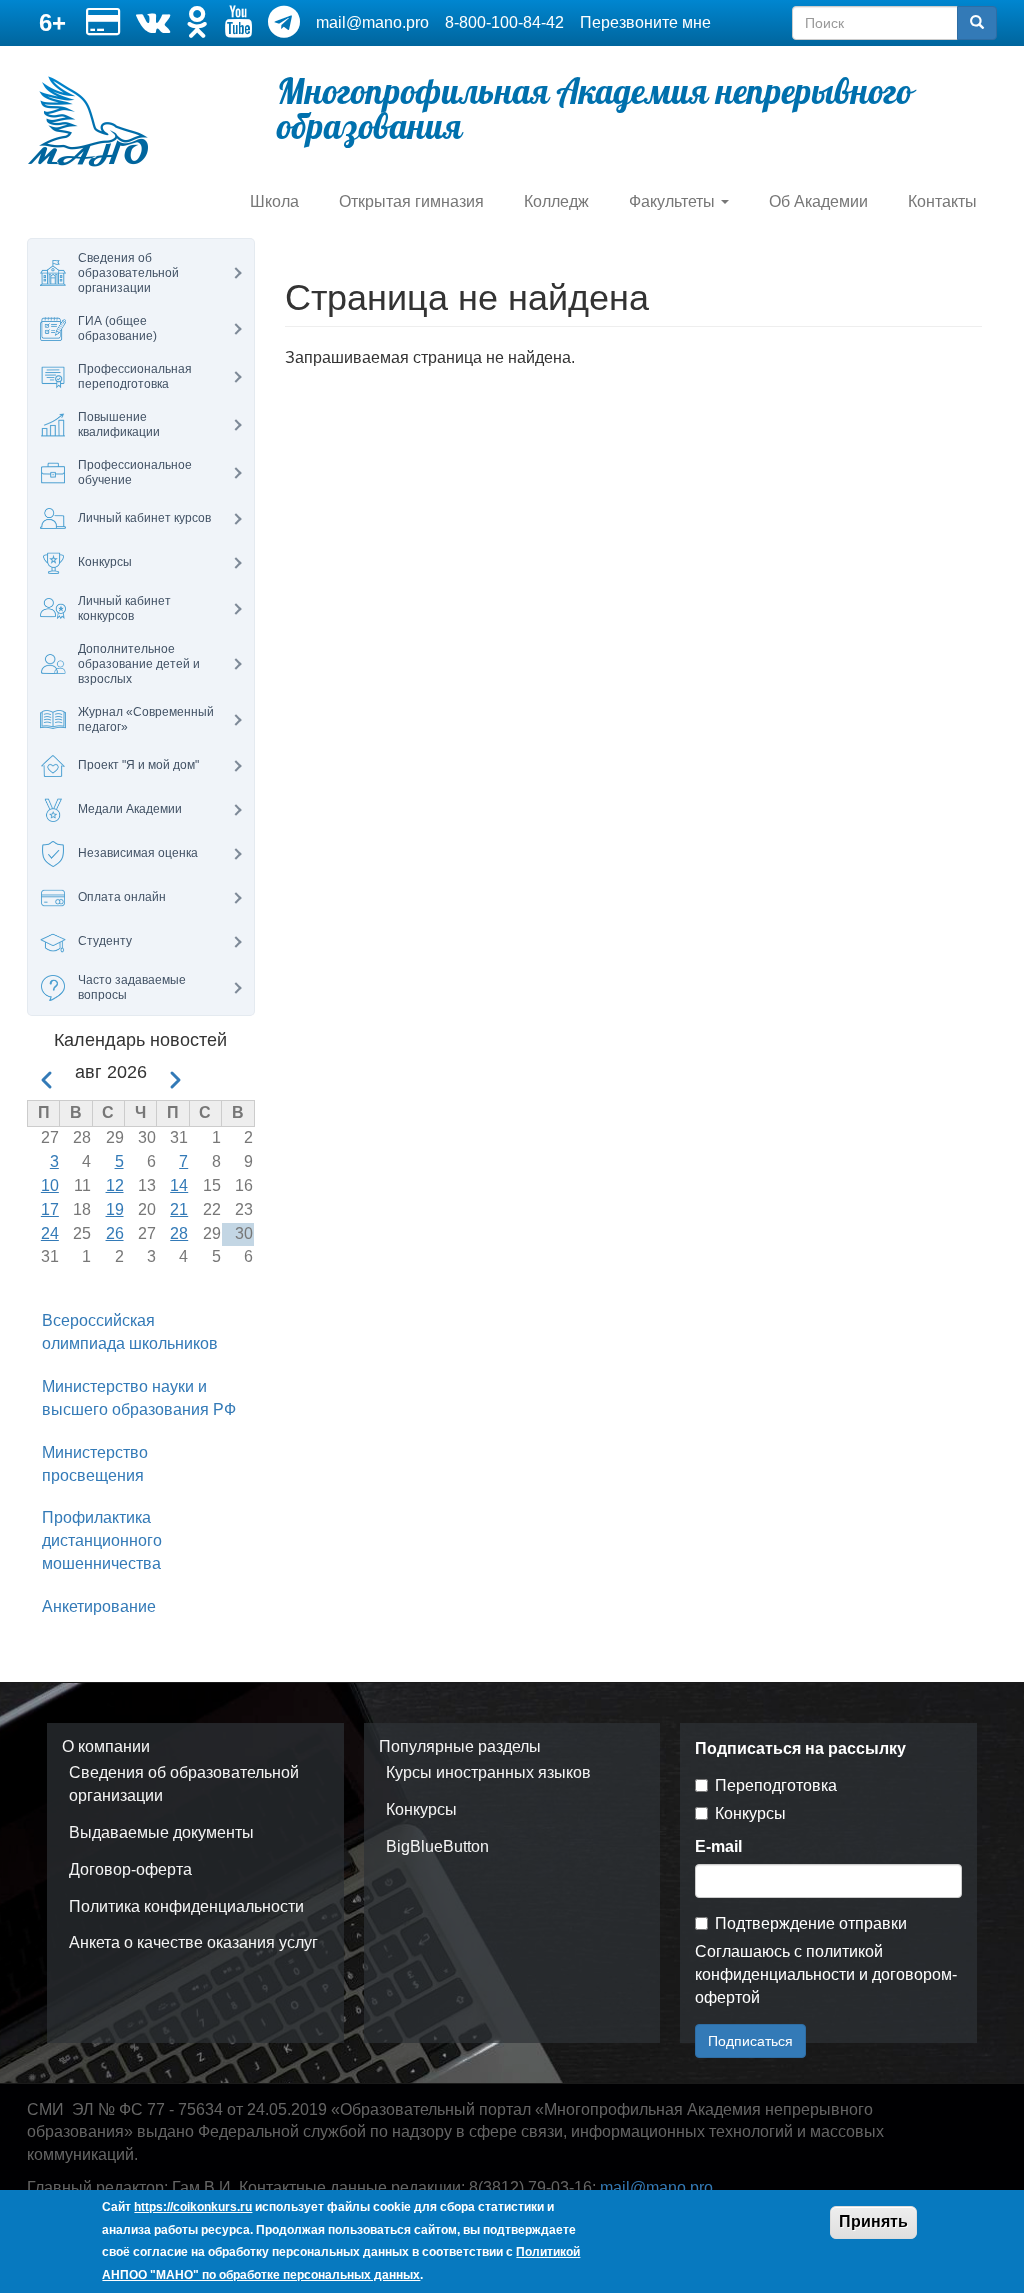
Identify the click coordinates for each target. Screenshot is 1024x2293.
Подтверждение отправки (811, 1923)
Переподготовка (776, 1785)
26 (115, 1233)
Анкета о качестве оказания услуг (193, 1942)
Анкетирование (99, 1606)
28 (179, 1233)
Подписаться (750, 2041)
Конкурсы (421, 1809)
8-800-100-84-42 (504, 22)
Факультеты (674, 201)
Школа (274, 201)
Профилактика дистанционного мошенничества (102, 1540)
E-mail (718, 1846)
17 (50, 1209)
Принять (873, 2221)
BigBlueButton (437, 1846)
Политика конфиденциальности (186, 1906)
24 (50, 1233)
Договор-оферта (130, 1869)
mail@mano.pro (372, 22)
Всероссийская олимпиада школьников (130, 1332)
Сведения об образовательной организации (184, 1784)
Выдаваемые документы (161, 1832)
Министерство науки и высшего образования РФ (139, 1398)
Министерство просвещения (95, 1464)
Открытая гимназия (411, 201)
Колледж (556, 201)
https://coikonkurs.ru (193, 2207)
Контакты (942, 201)
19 (115, 1209)
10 (50, 1185)
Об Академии (818, 201)
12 (115, 1185)
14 (179, 1185)
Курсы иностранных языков (488, 1772)
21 (179, 1209)
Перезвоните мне (645, 22)
